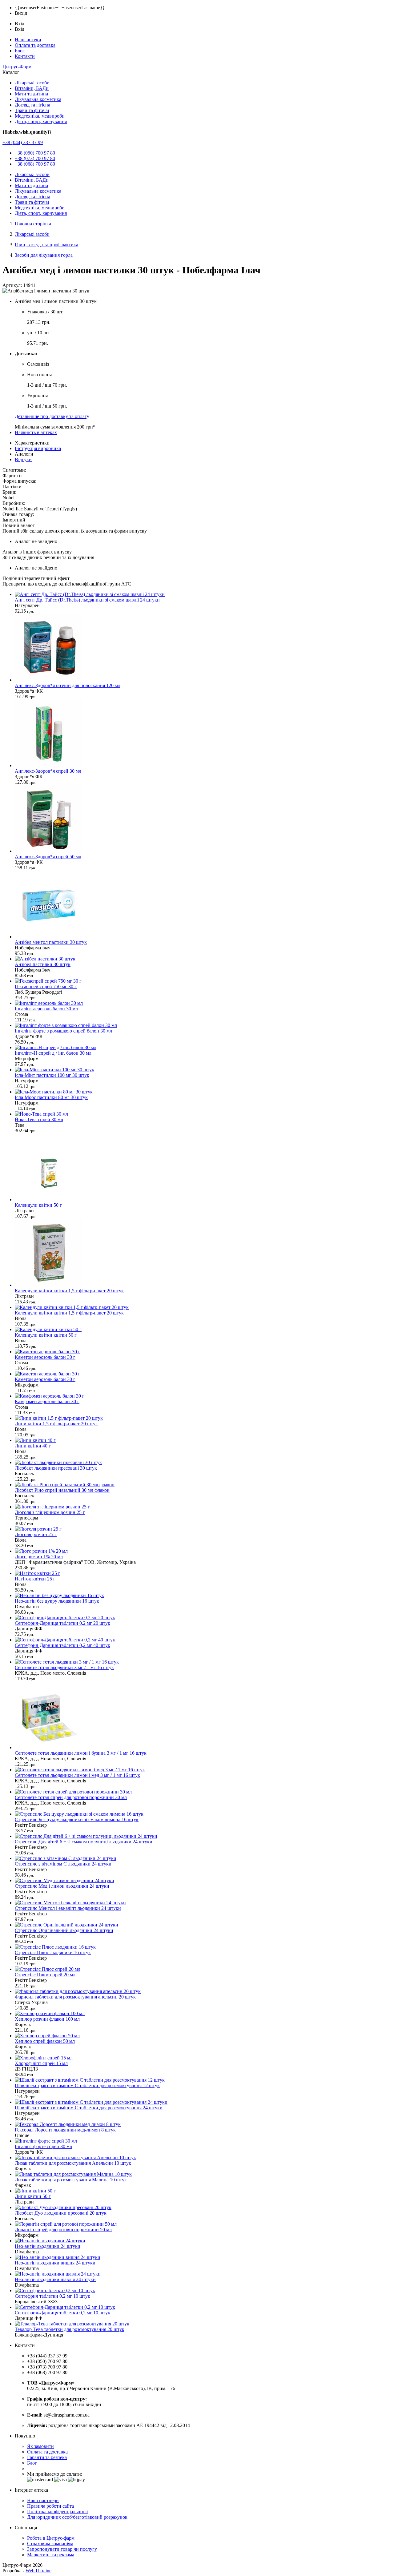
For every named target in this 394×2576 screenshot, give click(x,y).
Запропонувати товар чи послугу (62, 2549)
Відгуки (23, 459)
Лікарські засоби (32, 83)
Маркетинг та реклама (51, 2555)
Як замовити (40, 2446)
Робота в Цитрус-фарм (51, 2538)
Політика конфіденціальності (58, 2512)
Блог (20, 51)
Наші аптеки (28, 40)
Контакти (25, 56)
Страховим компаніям (50, 2544)
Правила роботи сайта (50, 2506)
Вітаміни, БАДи (32, 88)
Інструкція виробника (38, 448)
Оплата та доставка (35, 45)
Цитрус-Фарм (17, 67)
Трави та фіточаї (32, 110)
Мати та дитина (31, 94)
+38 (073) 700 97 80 (35, 158)
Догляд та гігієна (32, 105)
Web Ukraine (38, 2571)
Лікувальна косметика (38, 99)
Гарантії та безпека (47, 2457)
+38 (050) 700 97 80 (35, 153)
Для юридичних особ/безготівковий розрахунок (77, 2517)
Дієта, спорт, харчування (41, 121)
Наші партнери (43, 2500)
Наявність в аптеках (36, 432)
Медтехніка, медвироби (40, 116)
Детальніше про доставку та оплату (52, 416)
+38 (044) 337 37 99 (23, 142)
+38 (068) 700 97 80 (35, 164)
